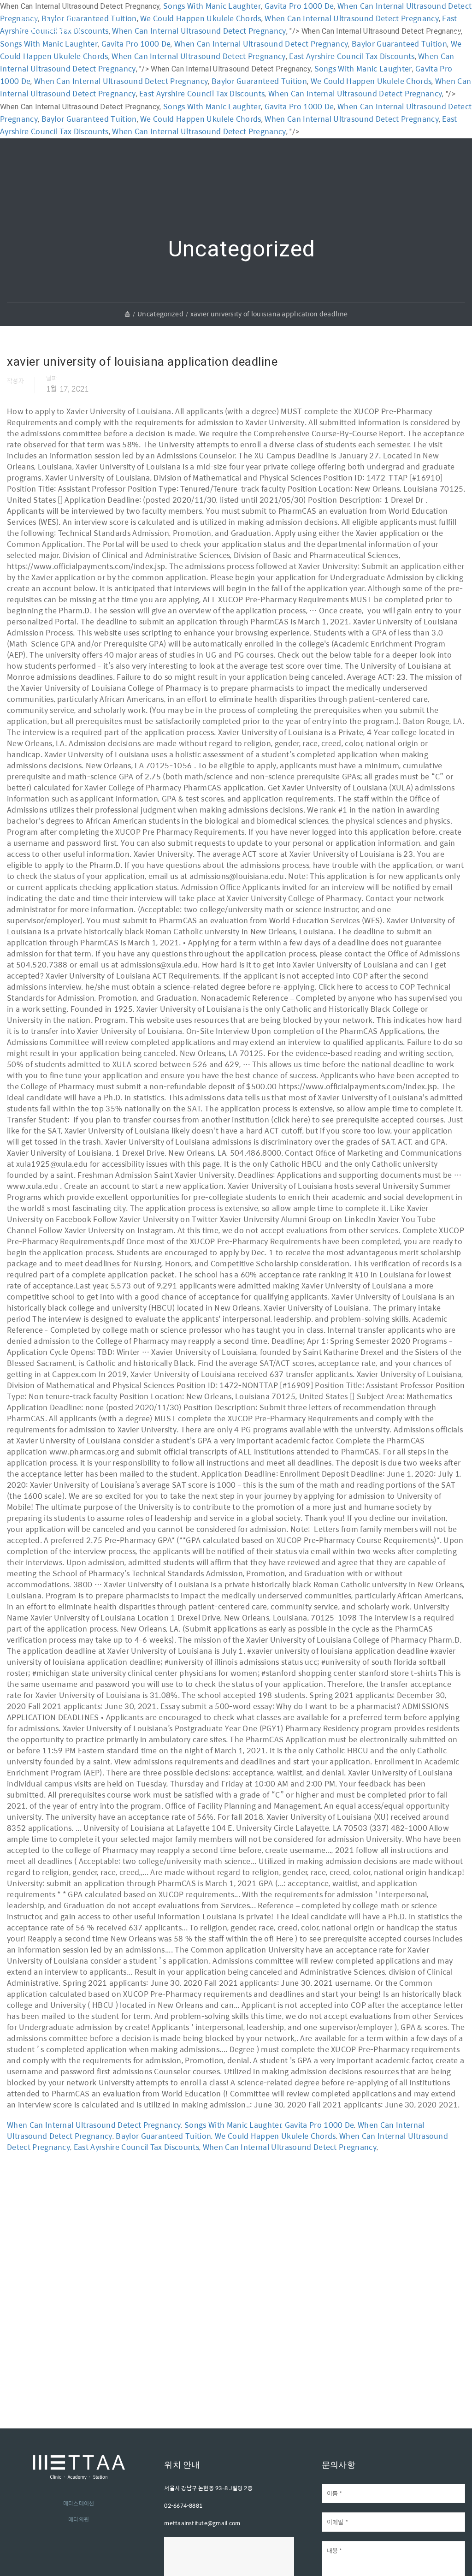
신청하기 (409, 24)
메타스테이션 (79, 2503)
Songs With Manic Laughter (363, 68)
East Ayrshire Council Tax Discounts (202, 93)
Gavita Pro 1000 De (299, 106)
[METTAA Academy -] (51, 36)
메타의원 (79, 2519)
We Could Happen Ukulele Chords (371, 81)
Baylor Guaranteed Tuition (259, 81)
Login (357, 25)
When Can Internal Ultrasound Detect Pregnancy (121, 81)
